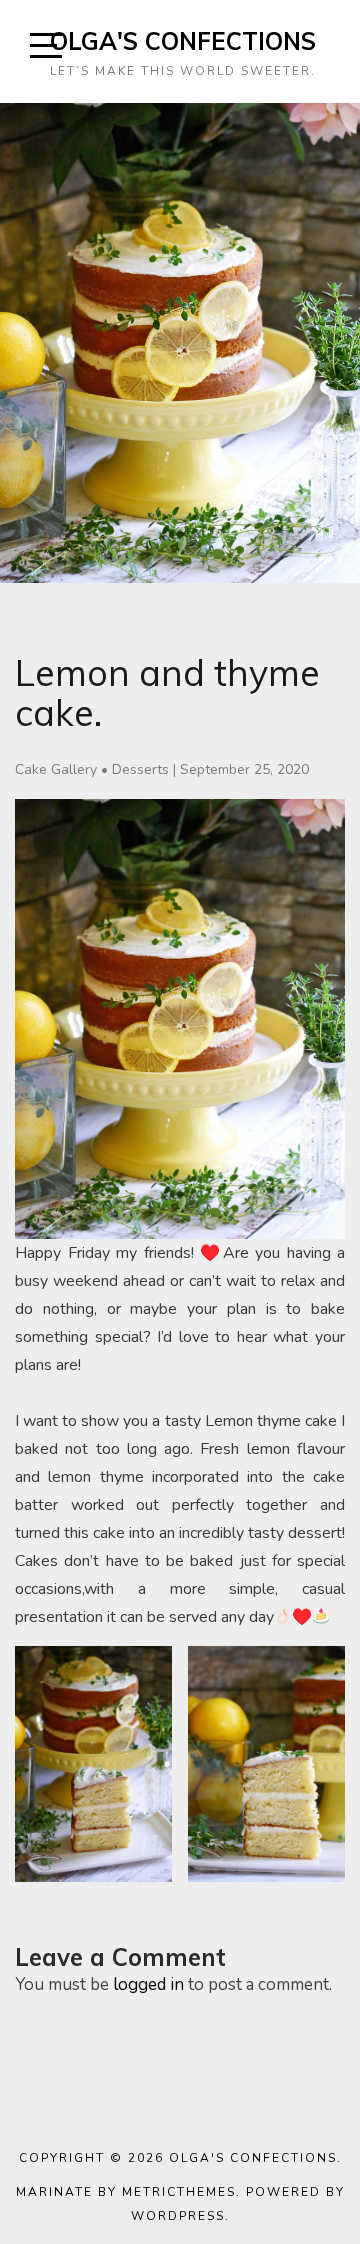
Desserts (140, 769)
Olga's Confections (183, 41)
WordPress (178, 2216)
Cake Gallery (56, 769)
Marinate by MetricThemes (126, 2192)
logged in (148, 1984)
